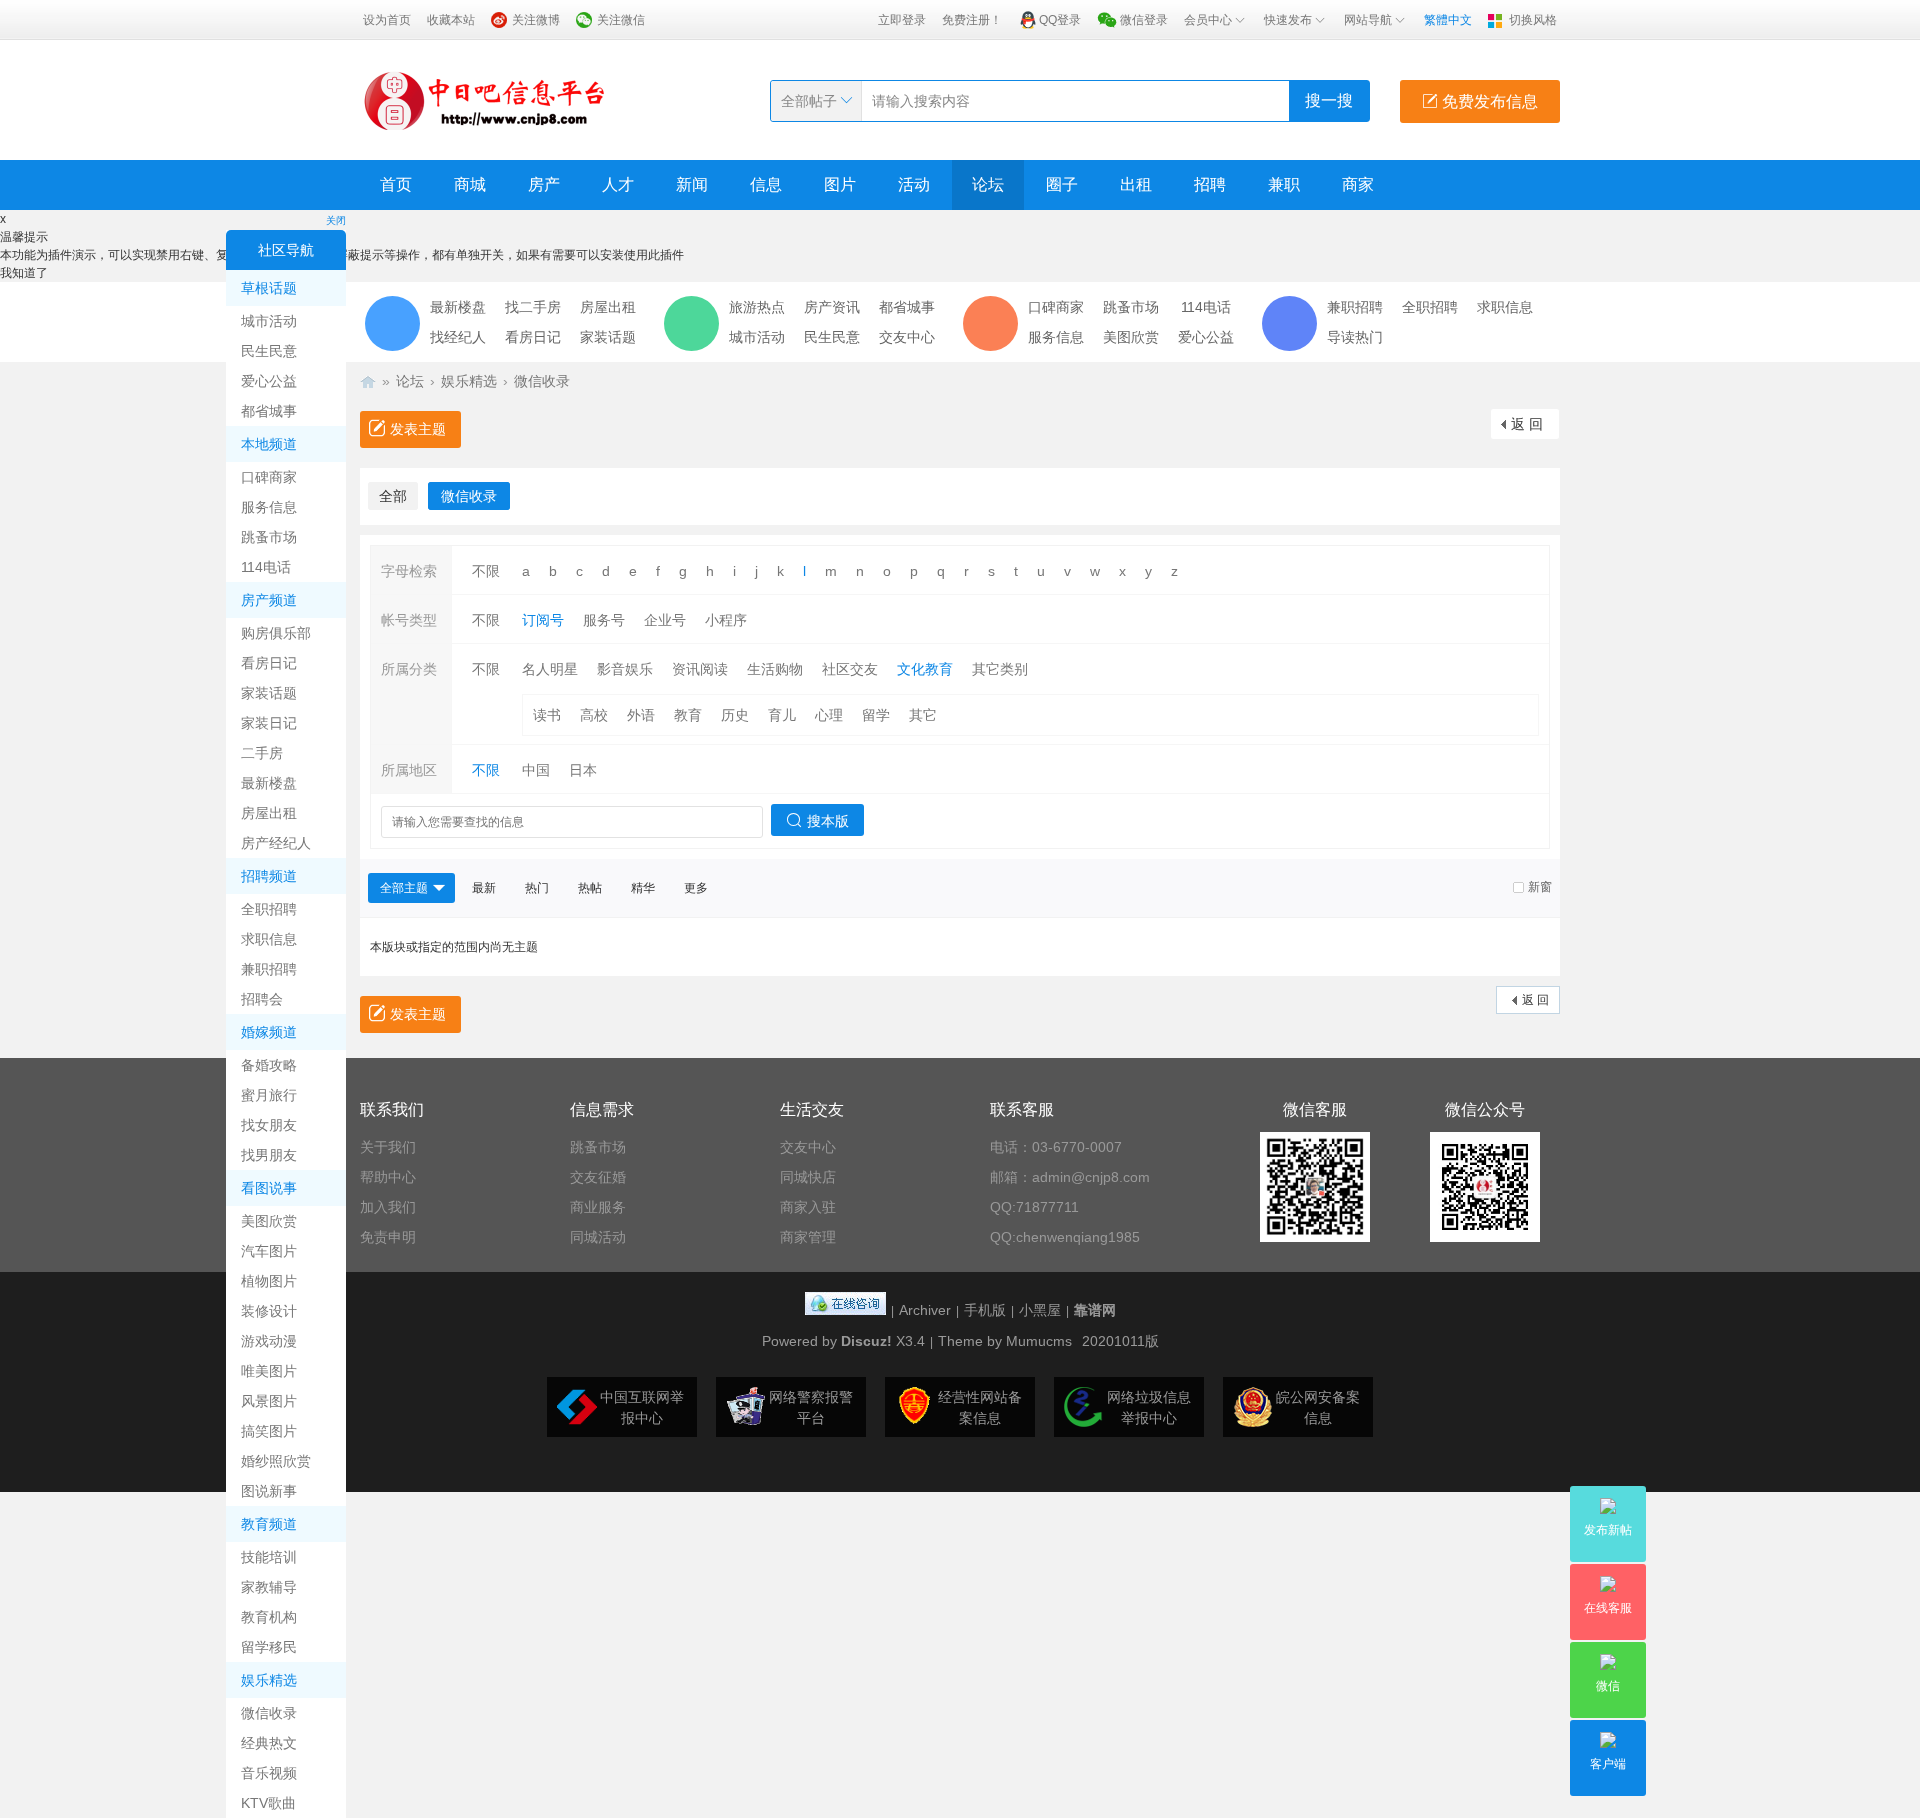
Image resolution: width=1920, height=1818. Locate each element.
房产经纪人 (276, 843)
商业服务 (598, 1207)
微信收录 (269, 1713)
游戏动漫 (269, 1341)
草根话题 (269, 288)
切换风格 (1533, 20)
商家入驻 (808, 1207)
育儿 (782, 715)
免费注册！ (972, 20)
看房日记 (269, 663)
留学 (876, 715)
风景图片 (269, 1401)
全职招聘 (269, 909)
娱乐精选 (269, 1680)
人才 (618, 184)
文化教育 (925, 669)
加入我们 (388, 1207)
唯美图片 (269, 1371)
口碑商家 (269, 477)
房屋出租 (269, 813)
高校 (594, 715)
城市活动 (269, 321)
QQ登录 (1060, 20)
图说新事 (269, 1491)
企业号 (665, 620)
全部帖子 (809, 101)
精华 (643, 888)
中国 (536, 770)
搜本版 (828, 821)
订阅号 (543, 620)
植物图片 (269, 1281)
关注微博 (536, 20)
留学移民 (269, 1647)
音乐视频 (269, 1773)
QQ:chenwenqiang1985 (1065, 1237)
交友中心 (907, 337)
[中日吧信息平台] (485, 100)
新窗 (1540, 887)
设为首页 (387, 20)
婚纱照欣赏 (276, 1461)
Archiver (925, 1310)
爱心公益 (269, 381)
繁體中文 (1448, 20)
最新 (484, 888)
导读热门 (1355, 337)
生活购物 (775, 669)
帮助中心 (388, 1177)
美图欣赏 (269, 1221)
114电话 (266, 567)
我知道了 (24, 273)
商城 (470, 184)
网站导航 (1368, 20)
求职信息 (269, 939)
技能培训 (269, 1557)
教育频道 (269, 1524)
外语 (641, 715)
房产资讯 (832, 307)
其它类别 (1000, 669)
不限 (486, 571)
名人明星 (550, 669)
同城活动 (598, 1237)
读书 (547, 715)
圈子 (1062, 184)
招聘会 (262, 999)
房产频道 (269, 600)
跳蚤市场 (269, 537)
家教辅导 (269, 1587)
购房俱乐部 (276, 633)
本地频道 (269, 444)
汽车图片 (269, 1251)
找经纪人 (458, 337)
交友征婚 (598, 1177)
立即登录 (902, 20)
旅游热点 (757, 307)
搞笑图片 (269, 1431)
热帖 (590, 888)
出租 (1136, 184)
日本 (583, 770)
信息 (766, 184)
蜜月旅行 (269, 1095)
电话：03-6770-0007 (1056, 1147)
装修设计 (269, 1311)
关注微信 (621, 20)
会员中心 (1208, 20)
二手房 (262, 753)
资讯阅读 (700, 669)
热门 (537, 888)
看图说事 (269, 1188)
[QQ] (845, 1310)
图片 (840, 184)
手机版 (985, 1310)
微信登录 (1144, 20)
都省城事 (269, 411)
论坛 (988, 184)
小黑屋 (1040, 1310)
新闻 (692, 184)
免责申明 (388, 1237)
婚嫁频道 (269, 1032)
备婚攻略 (269, 1065)
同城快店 (808, 1177)
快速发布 (1288, 20)
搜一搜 (1329, 100)
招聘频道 (269, 876)
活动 (914, 184)
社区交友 (850, 669)
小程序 (726, 620)
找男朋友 (269, 1155)
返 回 (1527, 424)
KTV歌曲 (268, 1803)
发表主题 (418, 429)
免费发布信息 (1488, 101)
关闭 (336, 220)
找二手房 (533, 307)
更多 (696, 888)
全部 (393, 496)
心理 (829, 715)
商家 (1358, 184)
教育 (688, 715)
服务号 (604, 620)
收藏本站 (451, 20)
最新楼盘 (269, 783)
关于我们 (388, 1147)
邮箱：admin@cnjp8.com (1070, 1177)
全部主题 (404, 888)
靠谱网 (1095, 1310)
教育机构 (269, 1617)
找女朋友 (269, 1125)
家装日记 (269, 723)
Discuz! (866, 1341)
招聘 (1210, 184)
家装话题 (269, 693)
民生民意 (269, 351)
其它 (923, 715)
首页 (396, 184)
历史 (735, 715)
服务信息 (269, 507)
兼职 (1284, 184)
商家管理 (808, 1237)
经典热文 (269, 1743)
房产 (544, 184)
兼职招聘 (269, 969)
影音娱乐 (625, 669)
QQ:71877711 (1034, 1207)
